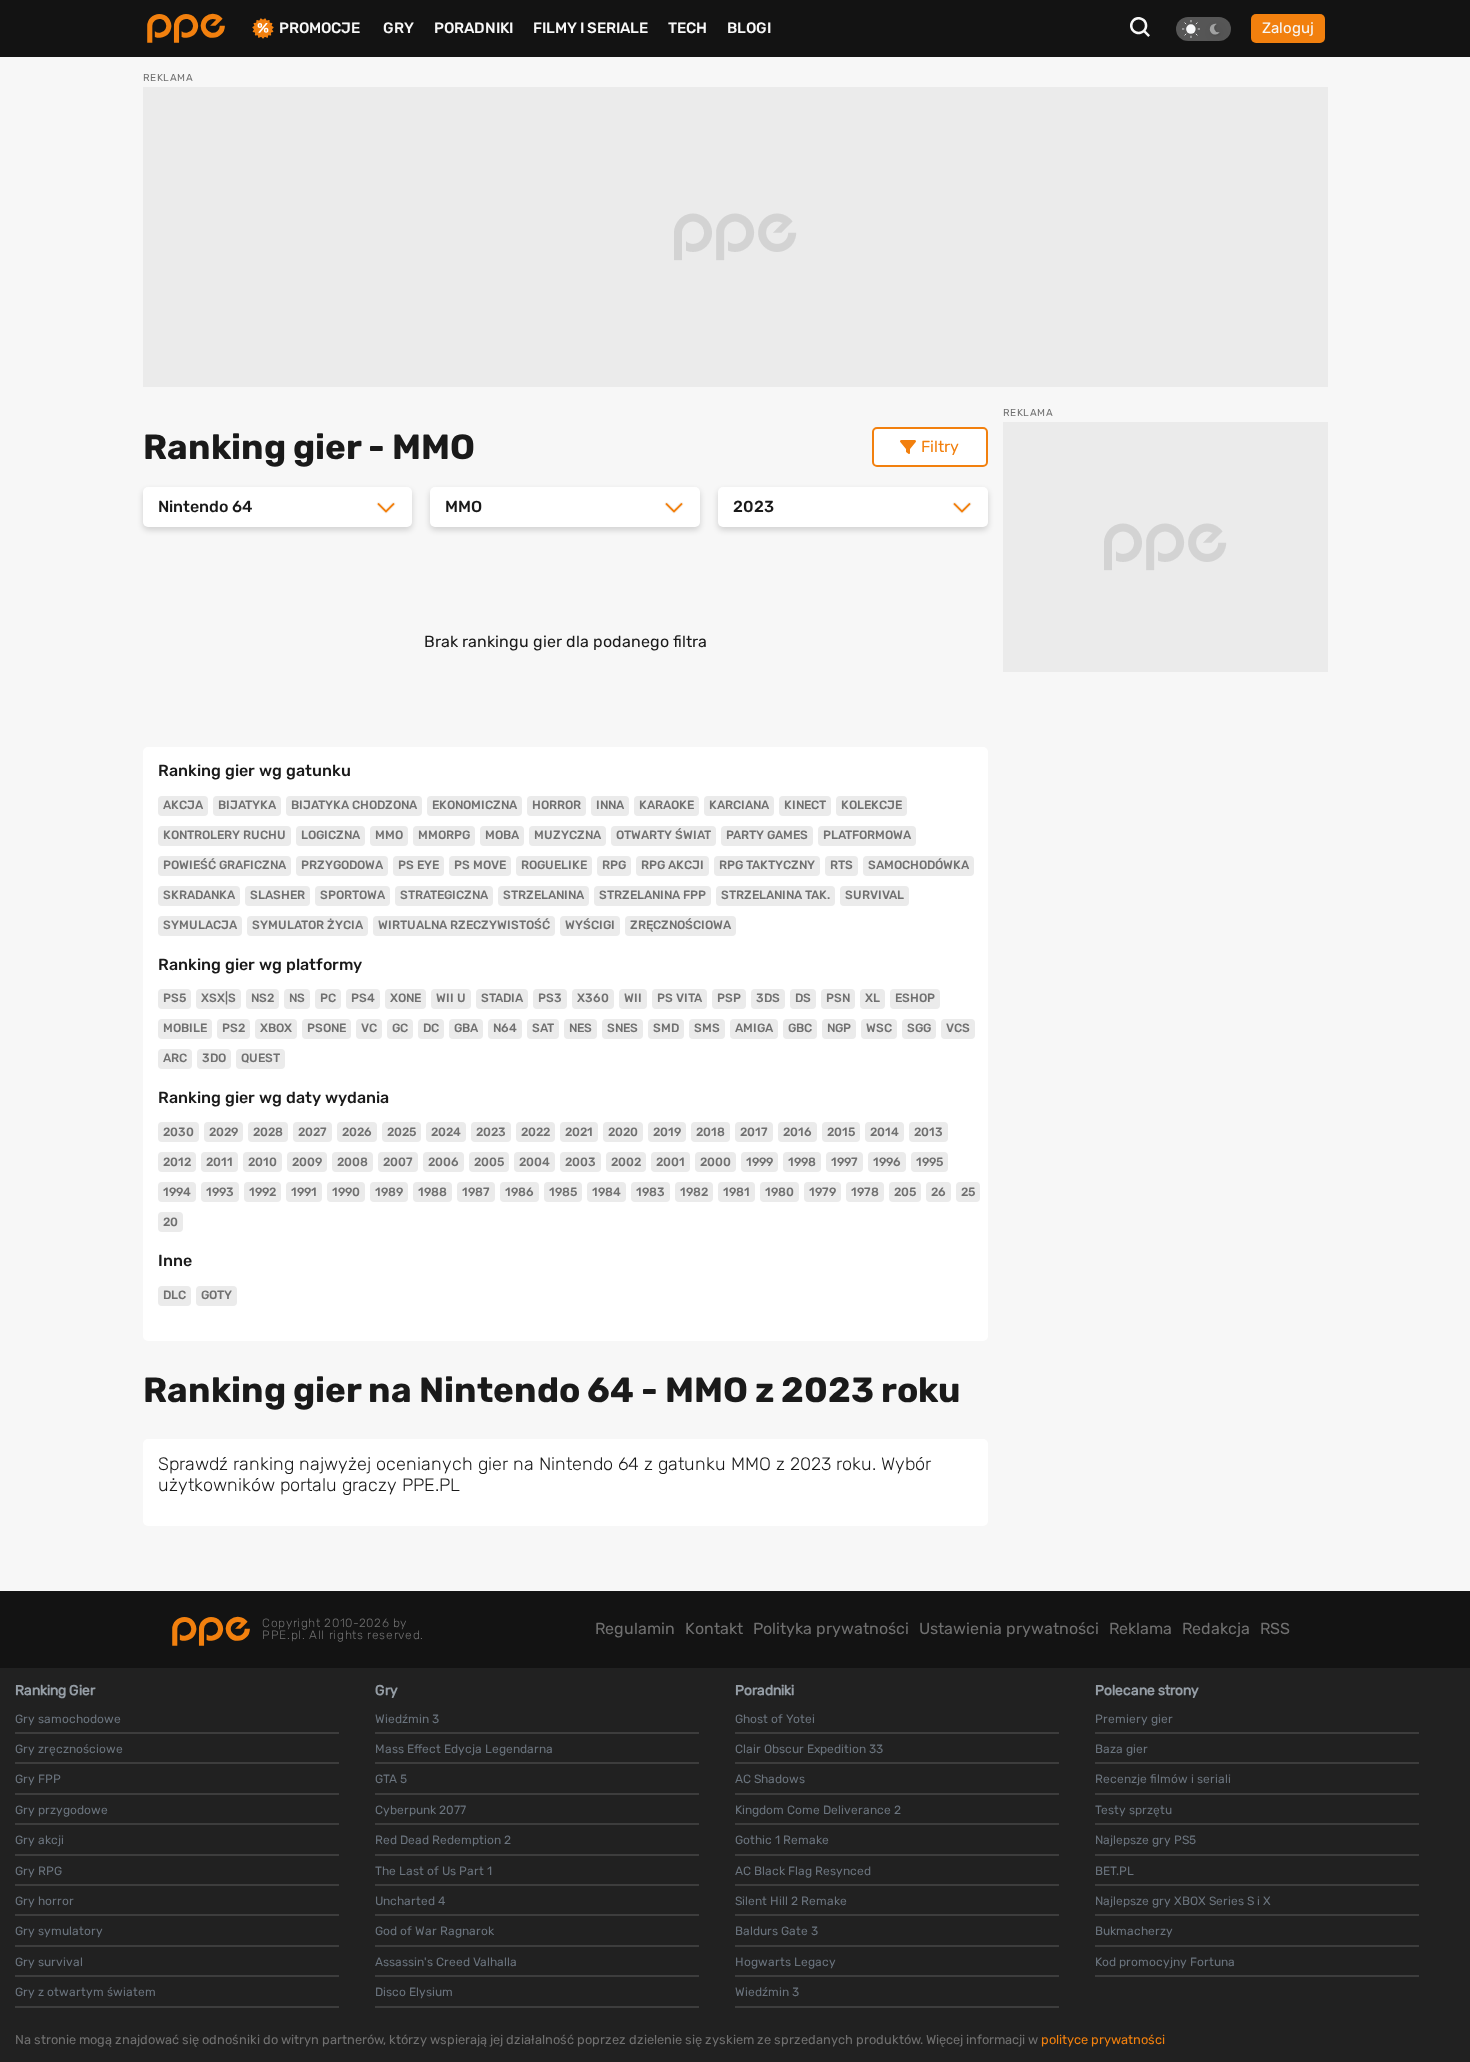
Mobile (185, 1028)
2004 (534, 1162)
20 (170, 1222)
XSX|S (218, 998)
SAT (543, 1028)
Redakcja (1216, 1628)
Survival (874, 895)
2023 (491, 1132)
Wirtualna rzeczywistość (464, 925)
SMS (707, 1028)
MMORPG (444, 835)
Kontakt (714, 1628)
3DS (768, 998)
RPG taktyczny (767, 865)
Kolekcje (871, 805)
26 (938, 1192)
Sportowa (352, 895)
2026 (357, 1132)
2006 (443, 1162)
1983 (650, 1192)
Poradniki (473, 28)
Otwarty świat (663, 835)
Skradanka (199, 895)
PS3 (550, 998)
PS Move (480, 865)
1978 (865, 1192)
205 (905, 1192)
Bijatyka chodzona (354, 805)
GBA (466, 1028)
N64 (505, 1028)
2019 (667, 1132)
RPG (614, 865)
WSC (879, 1028)
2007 (398, 1162)
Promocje (319, 28)
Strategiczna (444, 895)
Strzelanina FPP (652, 895)
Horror (556, 805)
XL (872, 998)
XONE (405, 998)
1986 (519, 1192)
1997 (844, 1162)
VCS (958, 1028)
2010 (262, 1162)
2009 (307, 1162)
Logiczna (330, 835)
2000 (715, 1162)
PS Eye (418, 865)
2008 (352, 1162)
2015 (841, 1132)
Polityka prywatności (831, 1628)
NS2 (262, 998)
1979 (822, 1192)
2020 (623, 1132)
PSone (326, 1028)
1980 (779, 1192)
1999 (759, 1162)
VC (369, 1028)
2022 (535, 1132)
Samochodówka (918, 865)
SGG (919, 1028)
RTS (841, 865)
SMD (666, 1028)
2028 (268, 1132)
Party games (767, 835)
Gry (398, 28)
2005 (489, 1162)
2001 (670, 1162)
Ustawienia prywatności (1009, 1628)
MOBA (502, 835)
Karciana (739, 805)
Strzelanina (543, 895)
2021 (579, 1132)
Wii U (451, 998)
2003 (580, 1162)
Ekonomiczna (474, 805)
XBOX (276, 1028)
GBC (800, 1028)
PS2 (233, 1028)
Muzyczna (567, 835)
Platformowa (867, 835)
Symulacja (200, 925)
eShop (915, 998)
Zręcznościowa (680, 925)
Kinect (805, 805)
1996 (887, 1162)
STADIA (502, 998)
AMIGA (754, 1028)
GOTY (216, 1295)
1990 (346, 1192)
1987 (476, 1192)
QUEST (260, 1058)
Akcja (183, 805)
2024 (446, 1132)
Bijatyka (247, 805)
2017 (754, 1132)
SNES (622, 1028)
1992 (262, 1192)
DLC (174, 1295)
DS (803, 998)
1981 (736, 1192)
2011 (219, 1162)
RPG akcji (672, 865)
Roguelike (554, 865)
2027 (312, 1132)
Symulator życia (307, 925)
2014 (884, 1132)
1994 (177, 1192)
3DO (214, 1058)
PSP (729, 998)
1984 (606, 1192)
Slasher (277, 895)
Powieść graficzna (224, 865)
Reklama (1140, 1628)
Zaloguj (1288, 28)
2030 (178, 1132)
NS (297, 998)
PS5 (174, 998)
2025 (401, 1132)
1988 (432, 1192)
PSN (838, 998)
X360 (593, 998)
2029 (223, 1132)
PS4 (363, 998)
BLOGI (749, 28)
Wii (633, 998)
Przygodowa (342, 865)
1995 (929, 1162)
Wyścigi (590, 925)
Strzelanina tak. (775, 895)
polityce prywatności (1103, 2039)
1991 (304, 1192)
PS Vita (679, 998)
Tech (687, 28)
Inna (610, 805)
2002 (626, 1162)
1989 (389, 1192)
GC (400, 1028)
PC (328, 998)
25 (968, 1192)
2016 (797, 1132)
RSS (1275, 1628)
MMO (389, 835)
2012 (177, 1162)
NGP (839, 1028)
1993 (220, 1192)
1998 (802, 1162)
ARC (175, 1058)
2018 (710, 1132)
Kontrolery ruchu (224, 835)
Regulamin (635, 1628)
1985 (563, 1192)
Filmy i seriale (590, 28)
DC (431, 1028)
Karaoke (666, 805)
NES (580, 1028)
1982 (694, 1192)
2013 (928, 1132)
